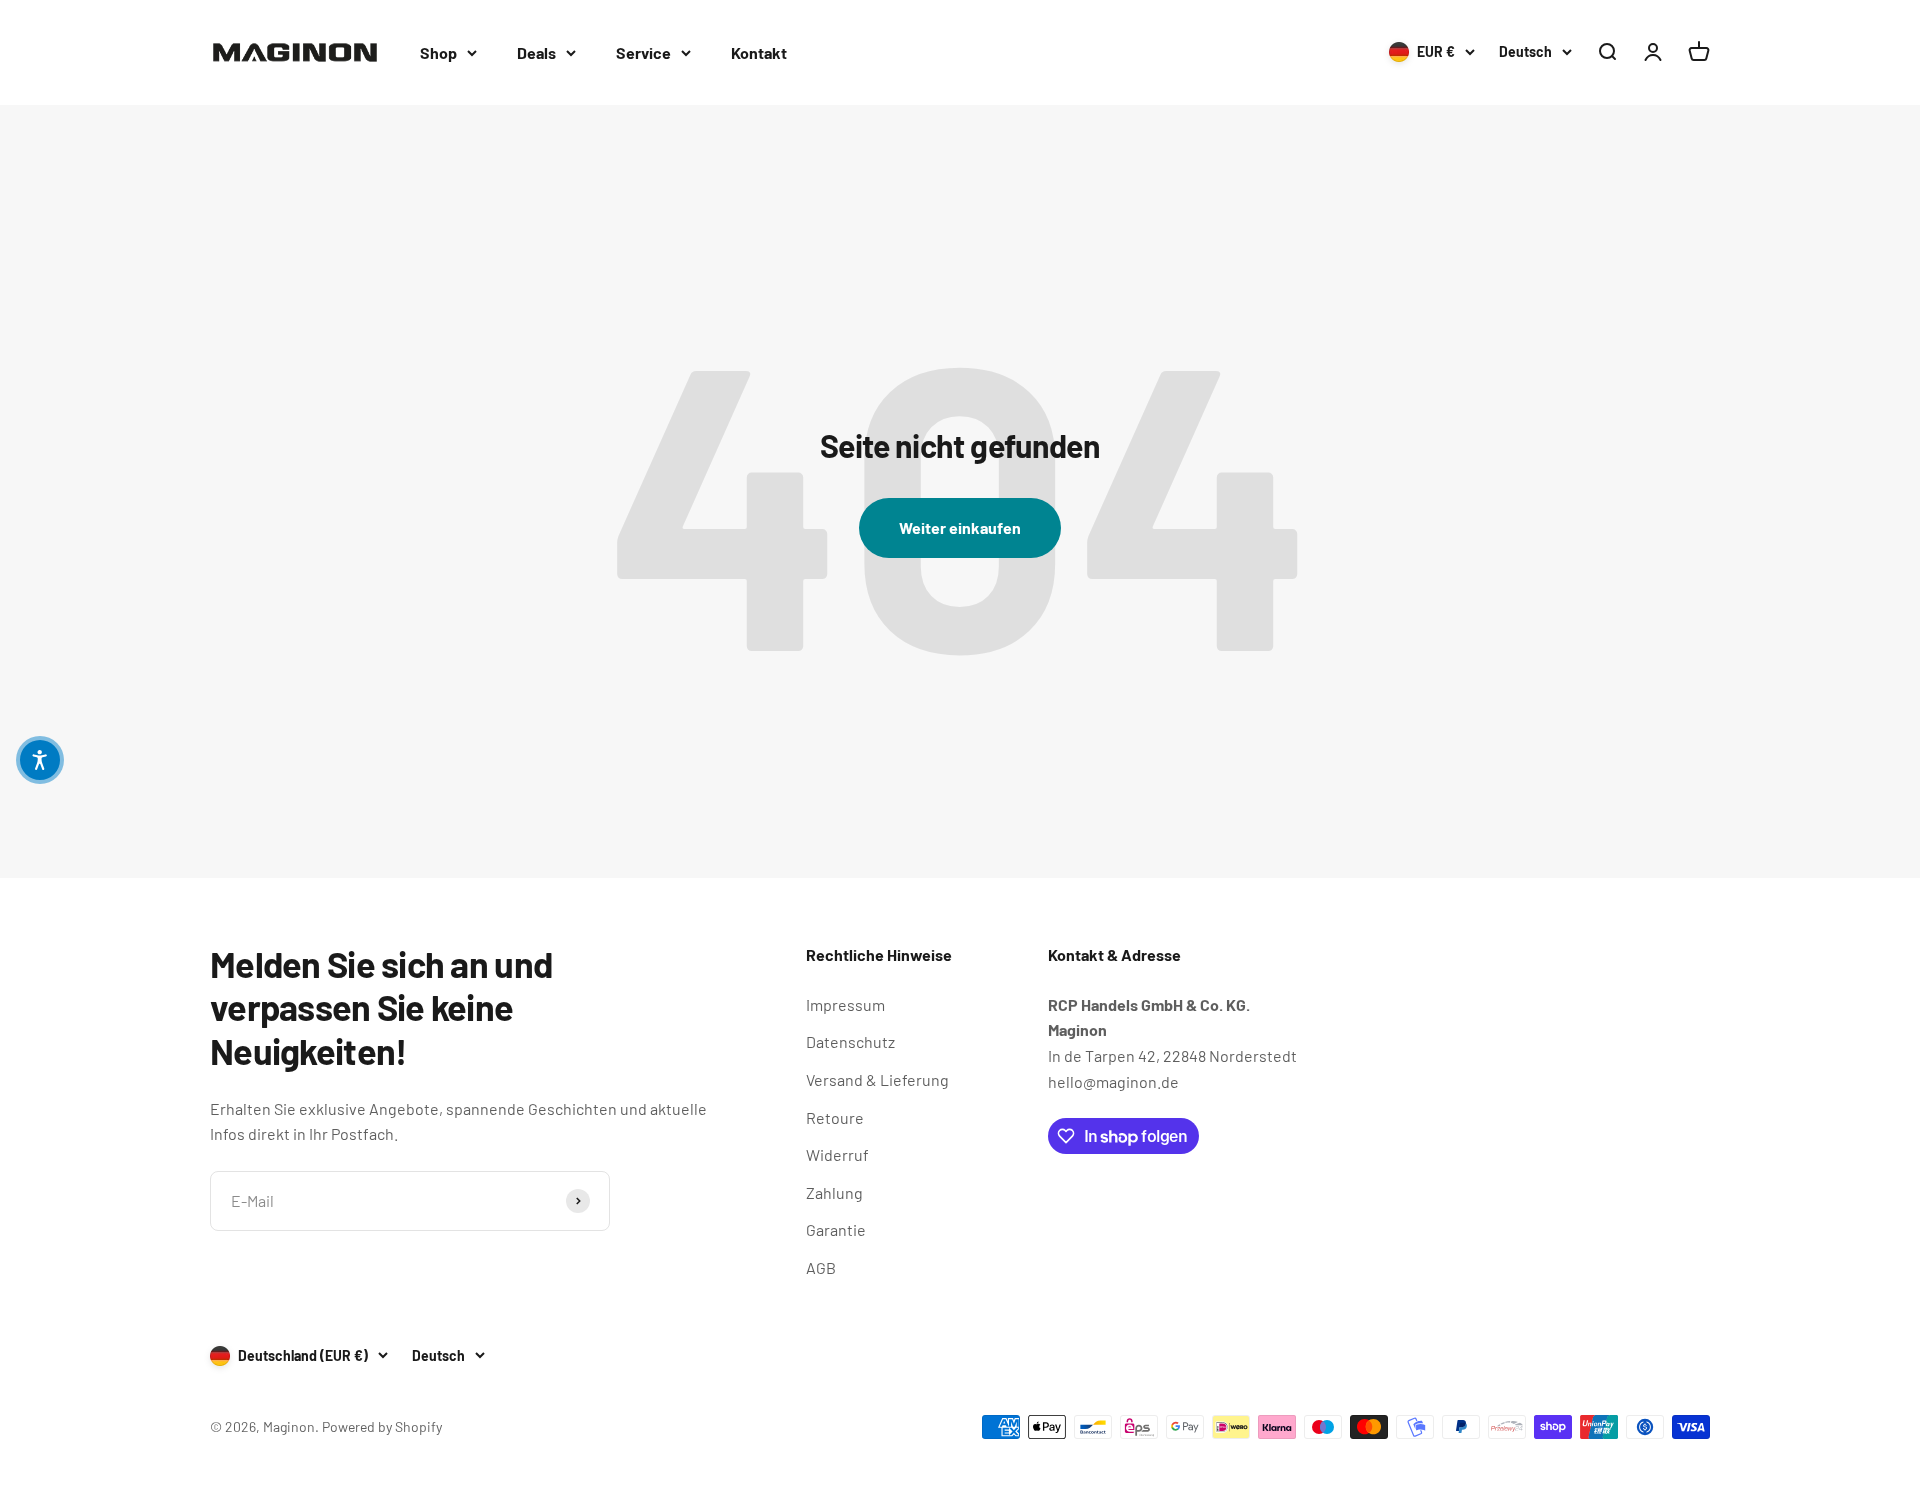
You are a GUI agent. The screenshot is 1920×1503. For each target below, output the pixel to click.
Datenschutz (850, 1041)
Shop (438, 52)
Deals (536, 52)
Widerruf (837, 1154)
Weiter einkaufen (960, 527)
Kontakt (759, 52)
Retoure (835, 1117)
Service (643, 52)
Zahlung (834, 1192)
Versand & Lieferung (877, 1079)
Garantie (836, 1229)
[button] (40, 760)
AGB (821, 1267)
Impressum (845, 1004)
